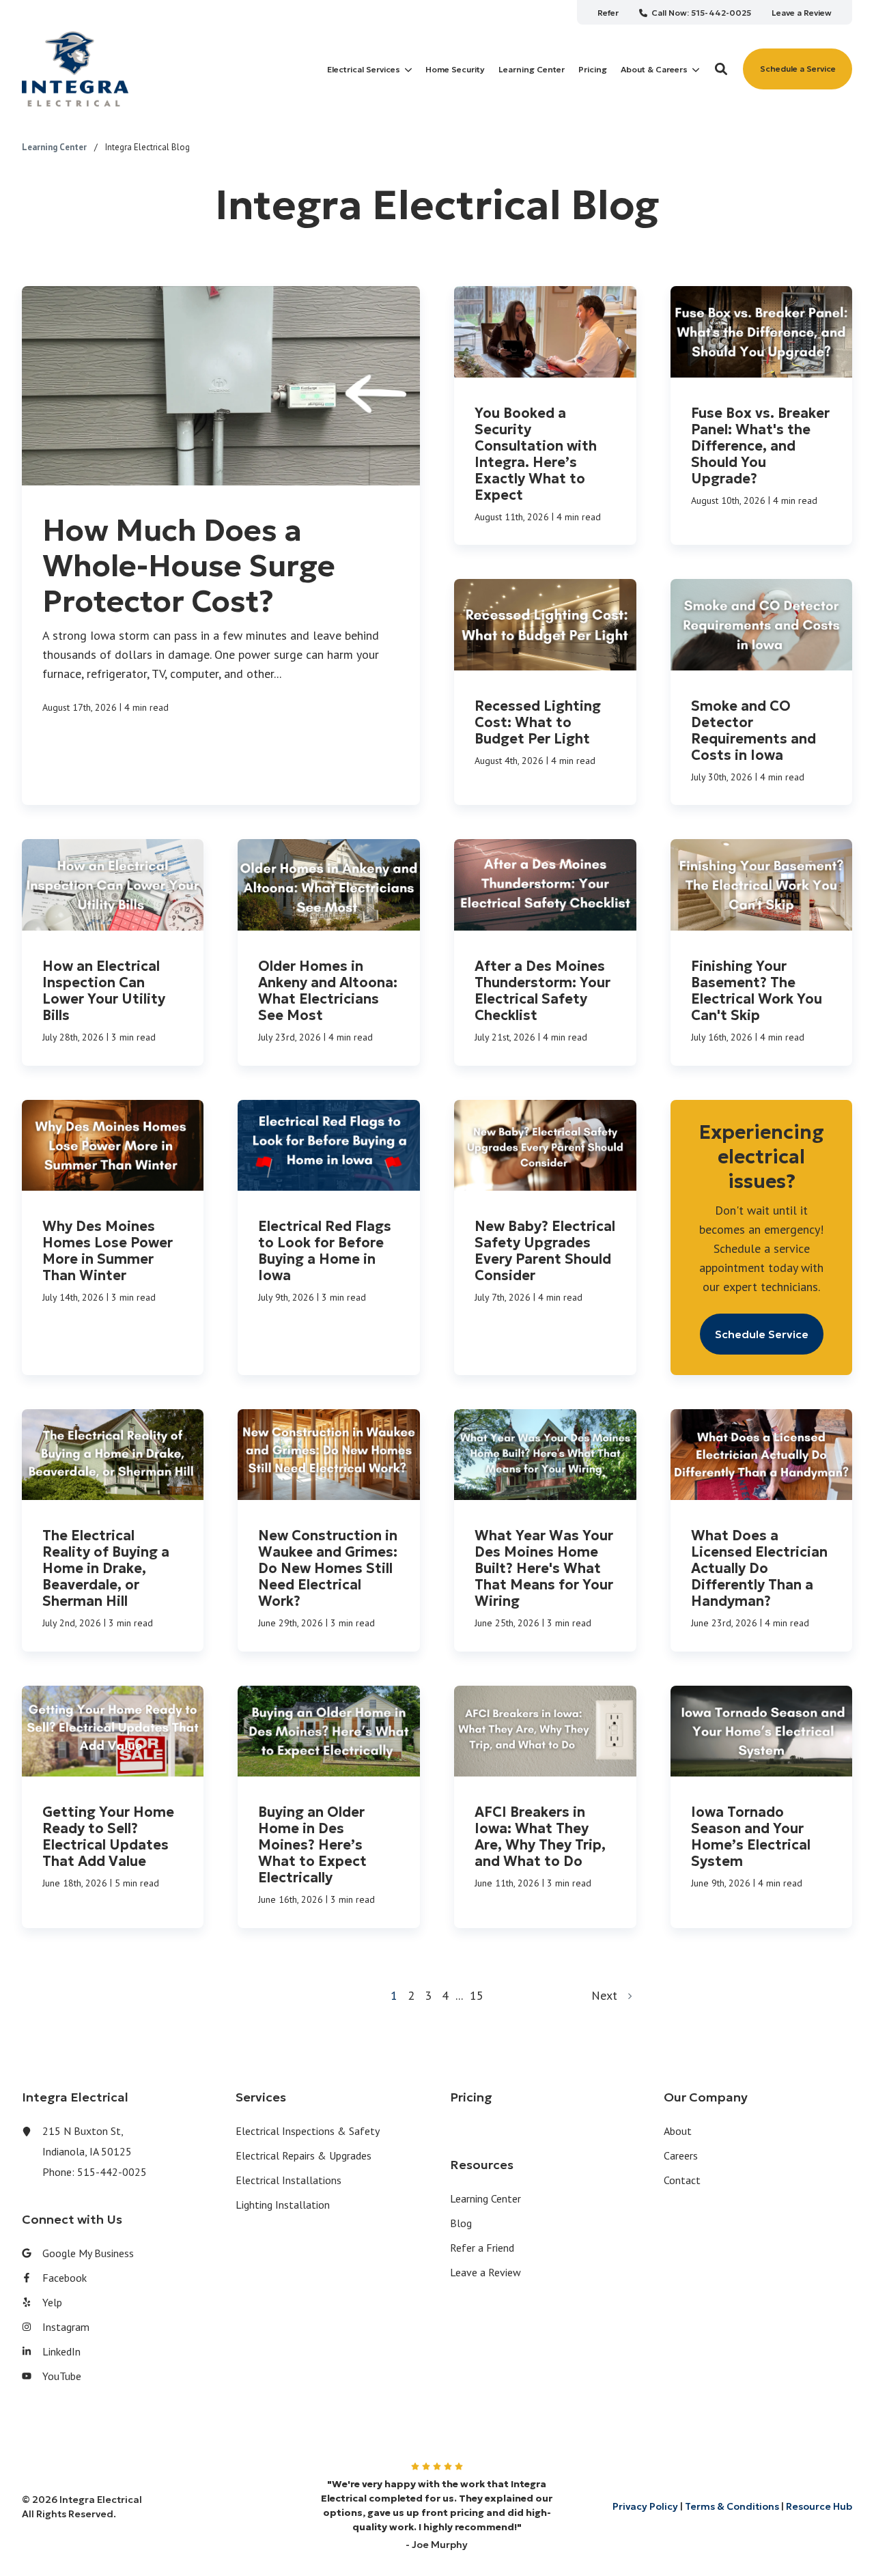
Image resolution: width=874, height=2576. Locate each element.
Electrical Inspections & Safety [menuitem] (308, 2131)
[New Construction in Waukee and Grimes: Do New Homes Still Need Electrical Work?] (329, 1530)
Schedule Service (762, 1334)
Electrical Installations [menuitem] (288, 2180)
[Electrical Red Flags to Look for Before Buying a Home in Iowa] (329, 1237)
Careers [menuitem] (681, 2155)
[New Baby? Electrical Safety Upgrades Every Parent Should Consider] (545, 1237)
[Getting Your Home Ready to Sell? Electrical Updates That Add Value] (113, 1807)
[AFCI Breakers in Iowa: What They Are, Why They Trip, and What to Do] (545, 1807)
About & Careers (654, 70)
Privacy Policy (645, 2506)
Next (609, 1995)
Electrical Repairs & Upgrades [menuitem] (304, 2155)
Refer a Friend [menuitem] (482, 2248)
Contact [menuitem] (682, 2180)
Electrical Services (364, 70)
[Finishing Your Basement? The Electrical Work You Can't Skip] (762, 952)
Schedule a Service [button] (798, 69)
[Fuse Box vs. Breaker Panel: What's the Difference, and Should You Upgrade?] (762, 415)
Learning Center (55, 147)
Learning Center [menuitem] (485, 2198)
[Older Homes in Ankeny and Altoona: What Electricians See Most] (329, 952)
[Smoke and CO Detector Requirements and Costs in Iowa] (762, 692)
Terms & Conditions (732, 2506)
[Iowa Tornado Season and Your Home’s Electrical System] (762, 1807)
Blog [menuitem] (461, 2223)
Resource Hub (819, 2506)
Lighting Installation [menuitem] (283, 2205)
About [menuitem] (678, 2131)
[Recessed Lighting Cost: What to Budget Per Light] (545, 692)
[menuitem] (608, 12)
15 (477, 1995)
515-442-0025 (112, 2172)
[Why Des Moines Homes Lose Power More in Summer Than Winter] (113, 1237)
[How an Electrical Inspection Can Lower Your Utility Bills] (113, 952)
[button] (721, 69)
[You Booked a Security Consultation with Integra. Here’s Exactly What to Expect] (545, 415)
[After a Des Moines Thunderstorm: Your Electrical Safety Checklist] (545, 952)
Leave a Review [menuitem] (485, 2272)
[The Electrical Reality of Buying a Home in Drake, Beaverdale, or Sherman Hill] (113, 1530)
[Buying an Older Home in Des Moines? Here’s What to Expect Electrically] (329, 1807)
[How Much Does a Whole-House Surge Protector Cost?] (221, 546)
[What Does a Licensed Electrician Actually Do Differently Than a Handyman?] (762, 1530)
